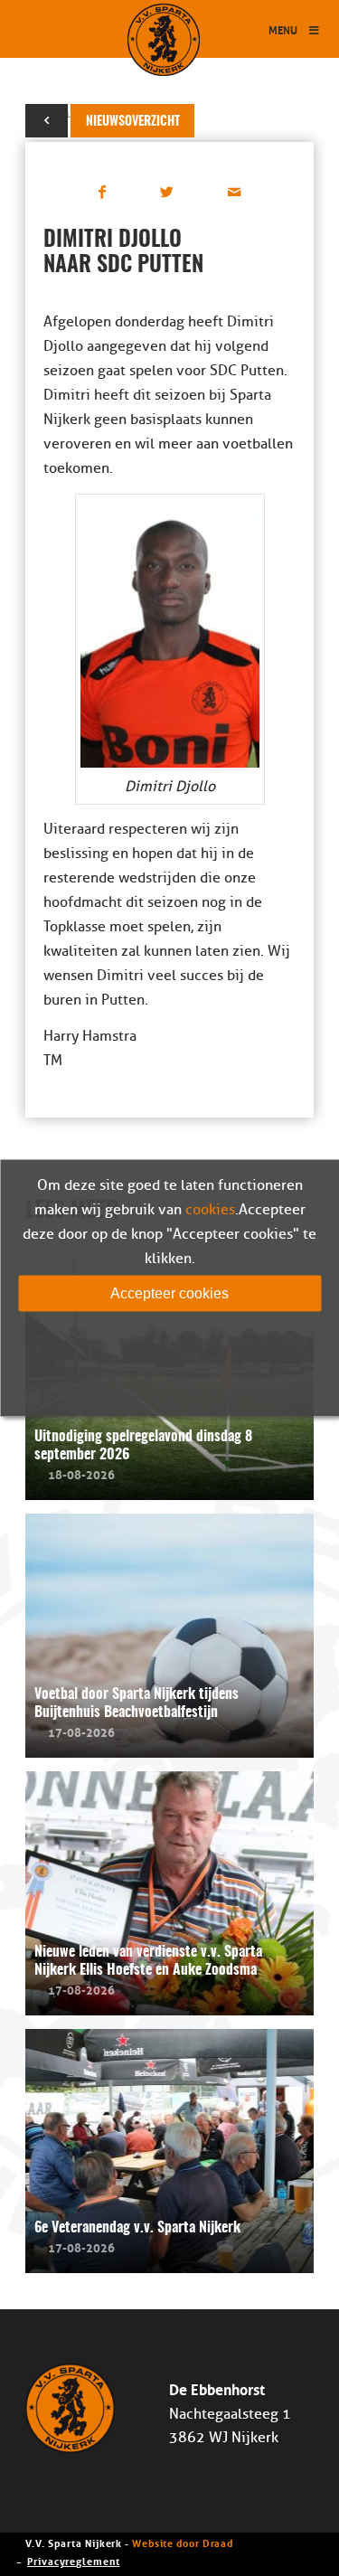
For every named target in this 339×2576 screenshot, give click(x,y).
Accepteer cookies (169, 1293)
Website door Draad (183, 2542)
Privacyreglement (73, 2560)
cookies (210, 1209)
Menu (283, 29)
